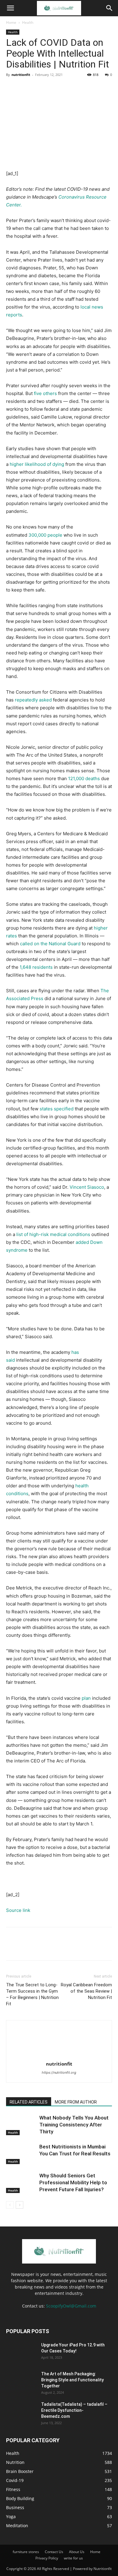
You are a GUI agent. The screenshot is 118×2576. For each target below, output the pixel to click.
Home (11, 22)
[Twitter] (26, 88)
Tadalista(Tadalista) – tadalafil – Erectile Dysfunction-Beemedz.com (74, 2410)
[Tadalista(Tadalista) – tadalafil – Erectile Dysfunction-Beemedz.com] (21, 2412)
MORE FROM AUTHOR (76, 2102)
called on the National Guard (50, 944)
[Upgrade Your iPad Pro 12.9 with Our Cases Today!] (21, 2352)
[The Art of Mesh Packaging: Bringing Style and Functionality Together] (21, 2381)
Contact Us (54, 2552)
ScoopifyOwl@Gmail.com (71, 2306)
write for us (73, 2558)
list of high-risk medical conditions (53, 1234)
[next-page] (20, 2205)
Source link (18, 1910)
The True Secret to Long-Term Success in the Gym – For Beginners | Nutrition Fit (32, 1994)
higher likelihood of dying (37, 464)
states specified (57, 1109)
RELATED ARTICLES (29, 2102)
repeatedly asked (33, 700)
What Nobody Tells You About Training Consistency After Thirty (74, 2125)
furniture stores (26, 2552)
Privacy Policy (47, 2558)
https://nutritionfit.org (59, 2072)
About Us (77, 2552)
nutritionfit (21, 75)
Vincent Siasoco (87, 1187)
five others (45, 393)
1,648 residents (36, 967)
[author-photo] (59, 2055)
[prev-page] (10, 2205)
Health (28, 22)
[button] (10, 8)
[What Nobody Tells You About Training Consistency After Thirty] (21, 2125)
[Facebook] (12, 88)
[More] (68, 88)
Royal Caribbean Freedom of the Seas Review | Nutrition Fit (86, 1991)
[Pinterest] (40, 88)
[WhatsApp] (54, 88)
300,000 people (45, 535)
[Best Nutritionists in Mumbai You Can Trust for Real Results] (21, 2154)
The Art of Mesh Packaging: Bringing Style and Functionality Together (72, 2380)
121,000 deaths (84, 778)
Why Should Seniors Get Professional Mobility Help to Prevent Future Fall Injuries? (73, 2182)
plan (86, 1698)
